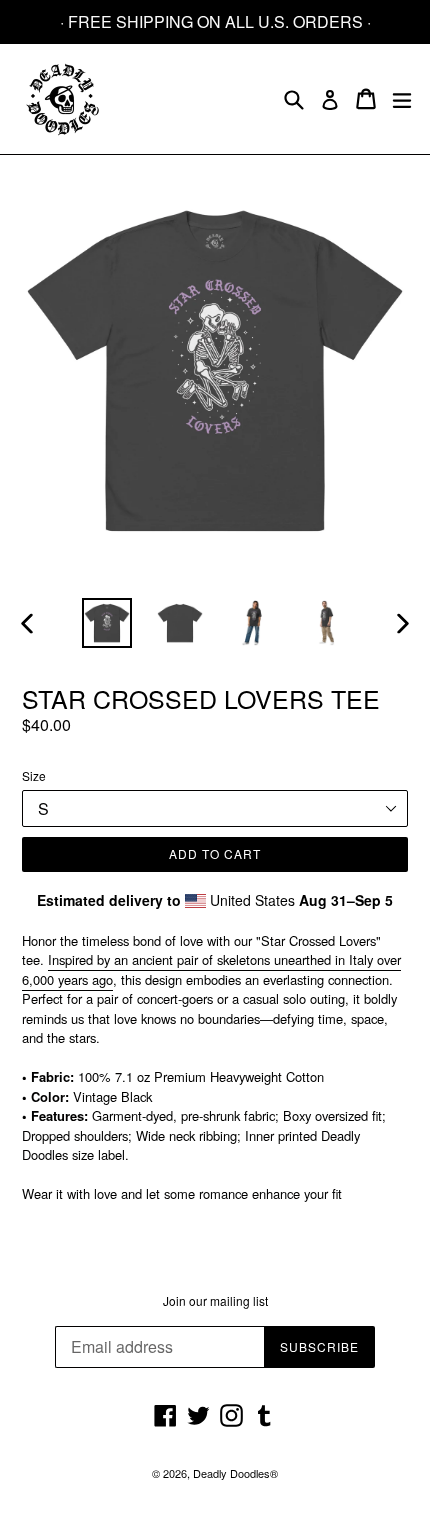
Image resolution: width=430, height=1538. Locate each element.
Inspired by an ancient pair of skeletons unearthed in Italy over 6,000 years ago (211, 969)
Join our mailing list (215, 1301)
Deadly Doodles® (235, 1473)
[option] (106, 623)
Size (34, 775)
